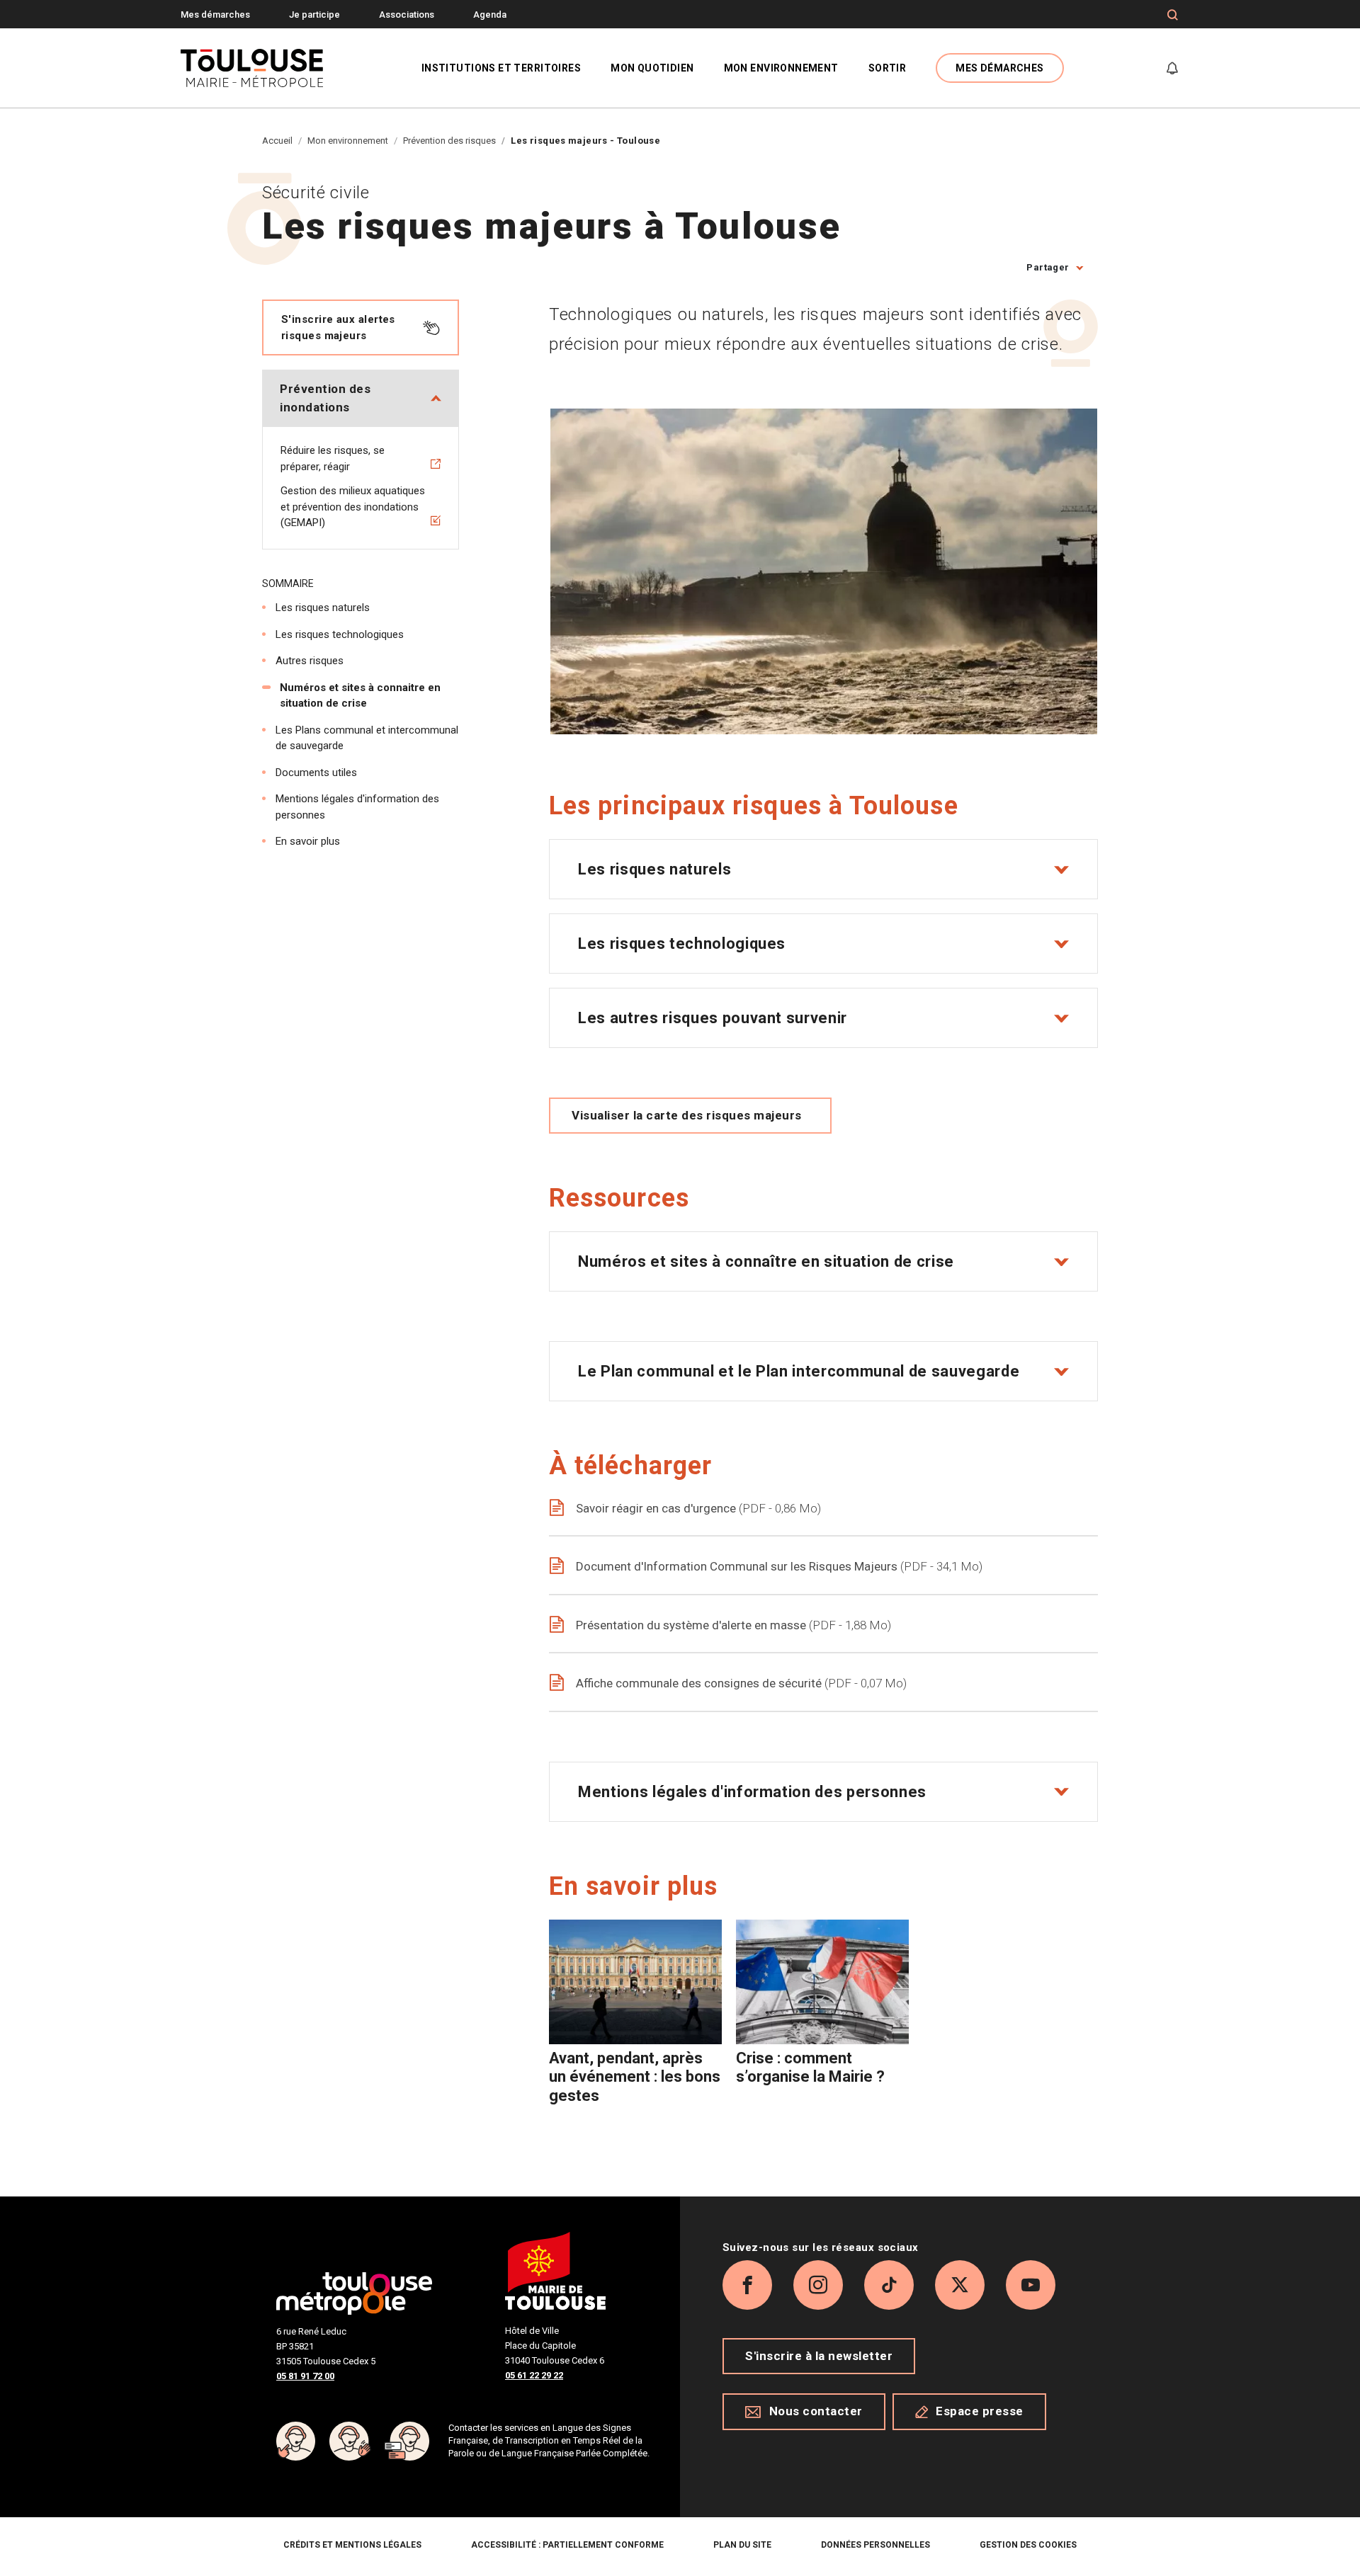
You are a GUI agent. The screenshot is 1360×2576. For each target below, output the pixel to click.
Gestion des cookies (1028, 2545)
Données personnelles (875, 2545)
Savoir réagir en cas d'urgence (697, 1508)
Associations (407, 15)
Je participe (314, 15)
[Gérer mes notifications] (1172, 68)
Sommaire (288, 583)
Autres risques (310, 661)
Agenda (490, 15)
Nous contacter (816, 2411)
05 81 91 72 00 (305, 2376)
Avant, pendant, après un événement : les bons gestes (635, 2077)
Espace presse (980, 2411)
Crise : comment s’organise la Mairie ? (810, 2067)
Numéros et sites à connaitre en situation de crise (360, 696)
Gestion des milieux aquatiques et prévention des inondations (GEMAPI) (353, 507)
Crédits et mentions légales (352, 2545)
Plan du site (742, 2545)
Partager (1048, 267)
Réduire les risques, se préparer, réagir (333, 458)
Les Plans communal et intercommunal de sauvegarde (367, 738)
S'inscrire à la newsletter (819, 2356)
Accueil (277, 141)
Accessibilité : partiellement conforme (567, 2545)
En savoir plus (308, 841)
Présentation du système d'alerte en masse (732, 1625)
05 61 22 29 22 (534, 2375)
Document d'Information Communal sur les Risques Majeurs (777, 1566)
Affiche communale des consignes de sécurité (739, 1683)
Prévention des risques (449, 141)
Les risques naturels (323, 608)
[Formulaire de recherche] (1173, 15)
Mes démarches (215, 15)
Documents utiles (316, 773)
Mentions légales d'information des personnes (357, 807)
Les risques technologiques (340, 634)
